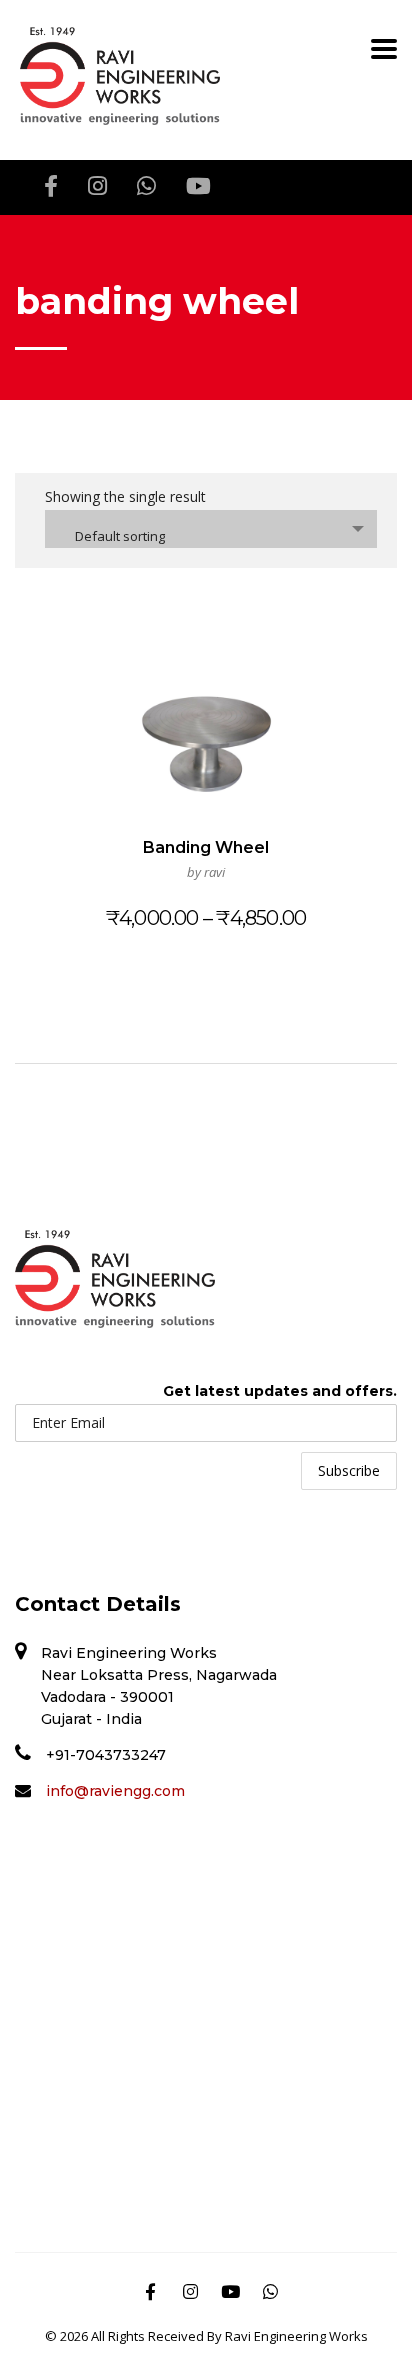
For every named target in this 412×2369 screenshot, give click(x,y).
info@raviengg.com (115, 1791)
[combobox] (211, 529)
